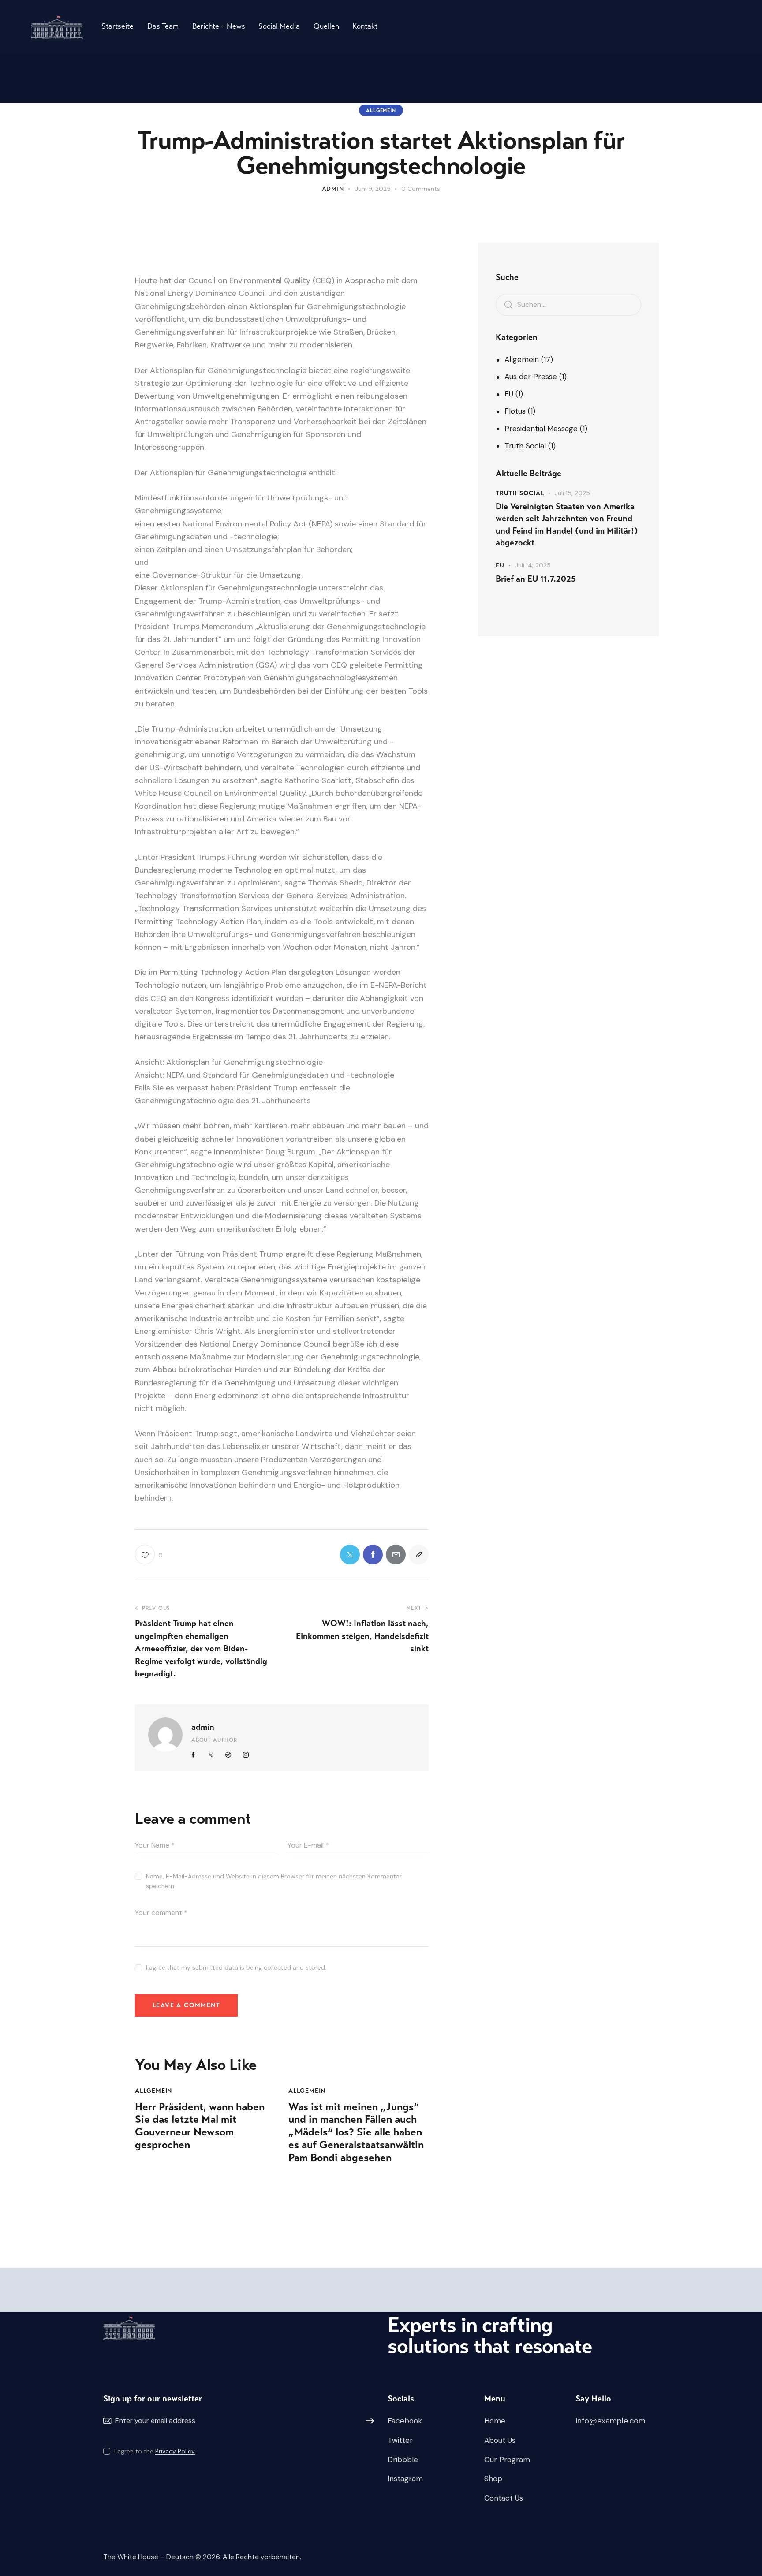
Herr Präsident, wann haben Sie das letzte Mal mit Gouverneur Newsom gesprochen (200, 2126)
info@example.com (611, 2421)
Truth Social (525, 446)
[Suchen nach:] (568, 304)
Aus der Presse (531, 377)
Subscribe (368, 2421)
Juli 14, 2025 (533, 565)
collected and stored (294, 1968)
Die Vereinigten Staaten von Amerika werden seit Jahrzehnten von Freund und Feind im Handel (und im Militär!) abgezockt (567, 525)
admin (203, 1727)
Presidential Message (541, 429)
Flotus (515, 411)
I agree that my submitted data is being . (236, 1967)
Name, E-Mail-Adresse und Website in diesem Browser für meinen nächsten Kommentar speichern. (274, 1881)
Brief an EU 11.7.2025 (536, 579)
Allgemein (381, 110)
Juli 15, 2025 (572, 493)
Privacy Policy (175, 2451)
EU (509, 394)
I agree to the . (155, 2451)
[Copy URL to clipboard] (419, 1555)
